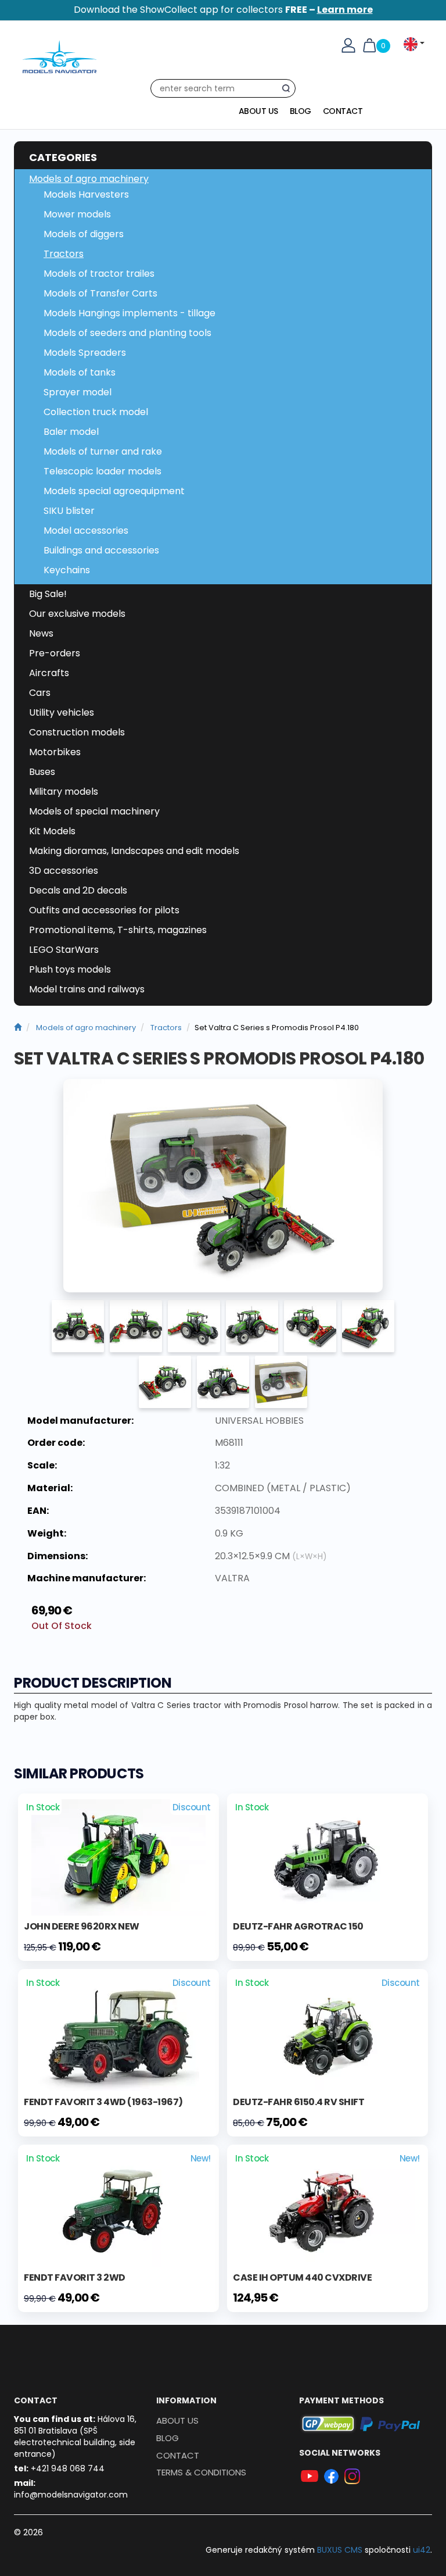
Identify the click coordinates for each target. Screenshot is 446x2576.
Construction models (77, 732)
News (41, 633)
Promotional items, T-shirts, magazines (118, 930)
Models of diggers (84, 234)
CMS (340, 2550)
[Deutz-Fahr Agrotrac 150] (328, 1857)
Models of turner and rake (103, 451)
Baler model (71, 432)
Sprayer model (78, 392)
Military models (64, 792)
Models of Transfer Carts (100, 293)
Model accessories (86, 530)
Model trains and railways (87, 989)
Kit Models (52, 831)
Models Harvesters (86, 194)
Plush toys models (70, 969)
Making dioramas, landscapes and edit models (134, 851)
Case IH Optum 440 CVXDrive (302, 2277)
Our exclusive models (77, 614)
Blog (301, 111)
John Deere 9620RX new (82, 1926)
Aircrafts (49, 673)
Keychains (67, 570)
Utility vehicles (62, 712)
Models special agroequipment (114, 491)
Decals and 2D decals (78, 890)
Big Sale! (48, 594)
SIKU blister (69, 511)
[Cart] (369, 45)
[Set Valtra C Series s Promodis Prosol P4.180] (223, 1186)
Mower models (77, 214)
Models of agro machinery (89, 179)
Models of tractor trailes (99, 274)
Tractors (64, 254)
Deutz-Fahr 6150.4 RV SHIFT (298, 2102)
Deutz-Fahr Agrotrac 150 (298, 1926)
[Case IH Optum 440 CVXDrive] (328, 2208)
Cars (40, 693)
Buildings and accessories (101, 550)
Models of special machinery (94, 811)
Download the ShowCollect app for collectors (223, 10)
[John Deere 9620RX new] (118, 1857)
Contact (343, 111)
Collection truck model (96, 412)
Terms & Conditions (201, 2472)
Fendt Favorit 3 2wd (75, 2277)
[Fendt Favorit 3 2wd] (118, 2208)
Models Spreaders (85, 353)
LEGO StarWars (64, 950)
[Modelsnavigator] (18, 1028)
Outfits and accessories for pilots (104, 910)
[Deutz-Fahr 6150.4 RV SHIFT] (328, 2032)
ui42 (422, 2550)
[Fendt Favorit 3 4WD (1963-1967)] (118, 2032)
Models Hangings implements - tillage (130, 313)
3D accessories (64, 871)
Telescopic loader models (102, 471)
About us (258, 111)
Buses (42, 772)
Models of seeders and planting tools (127, 333)
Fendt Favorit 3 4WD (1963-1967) (103, 2102)
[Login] (348, 45)
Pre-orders (55, 653)
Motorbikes (55, 752)
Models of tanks (80, 372)
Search (289, 91)
